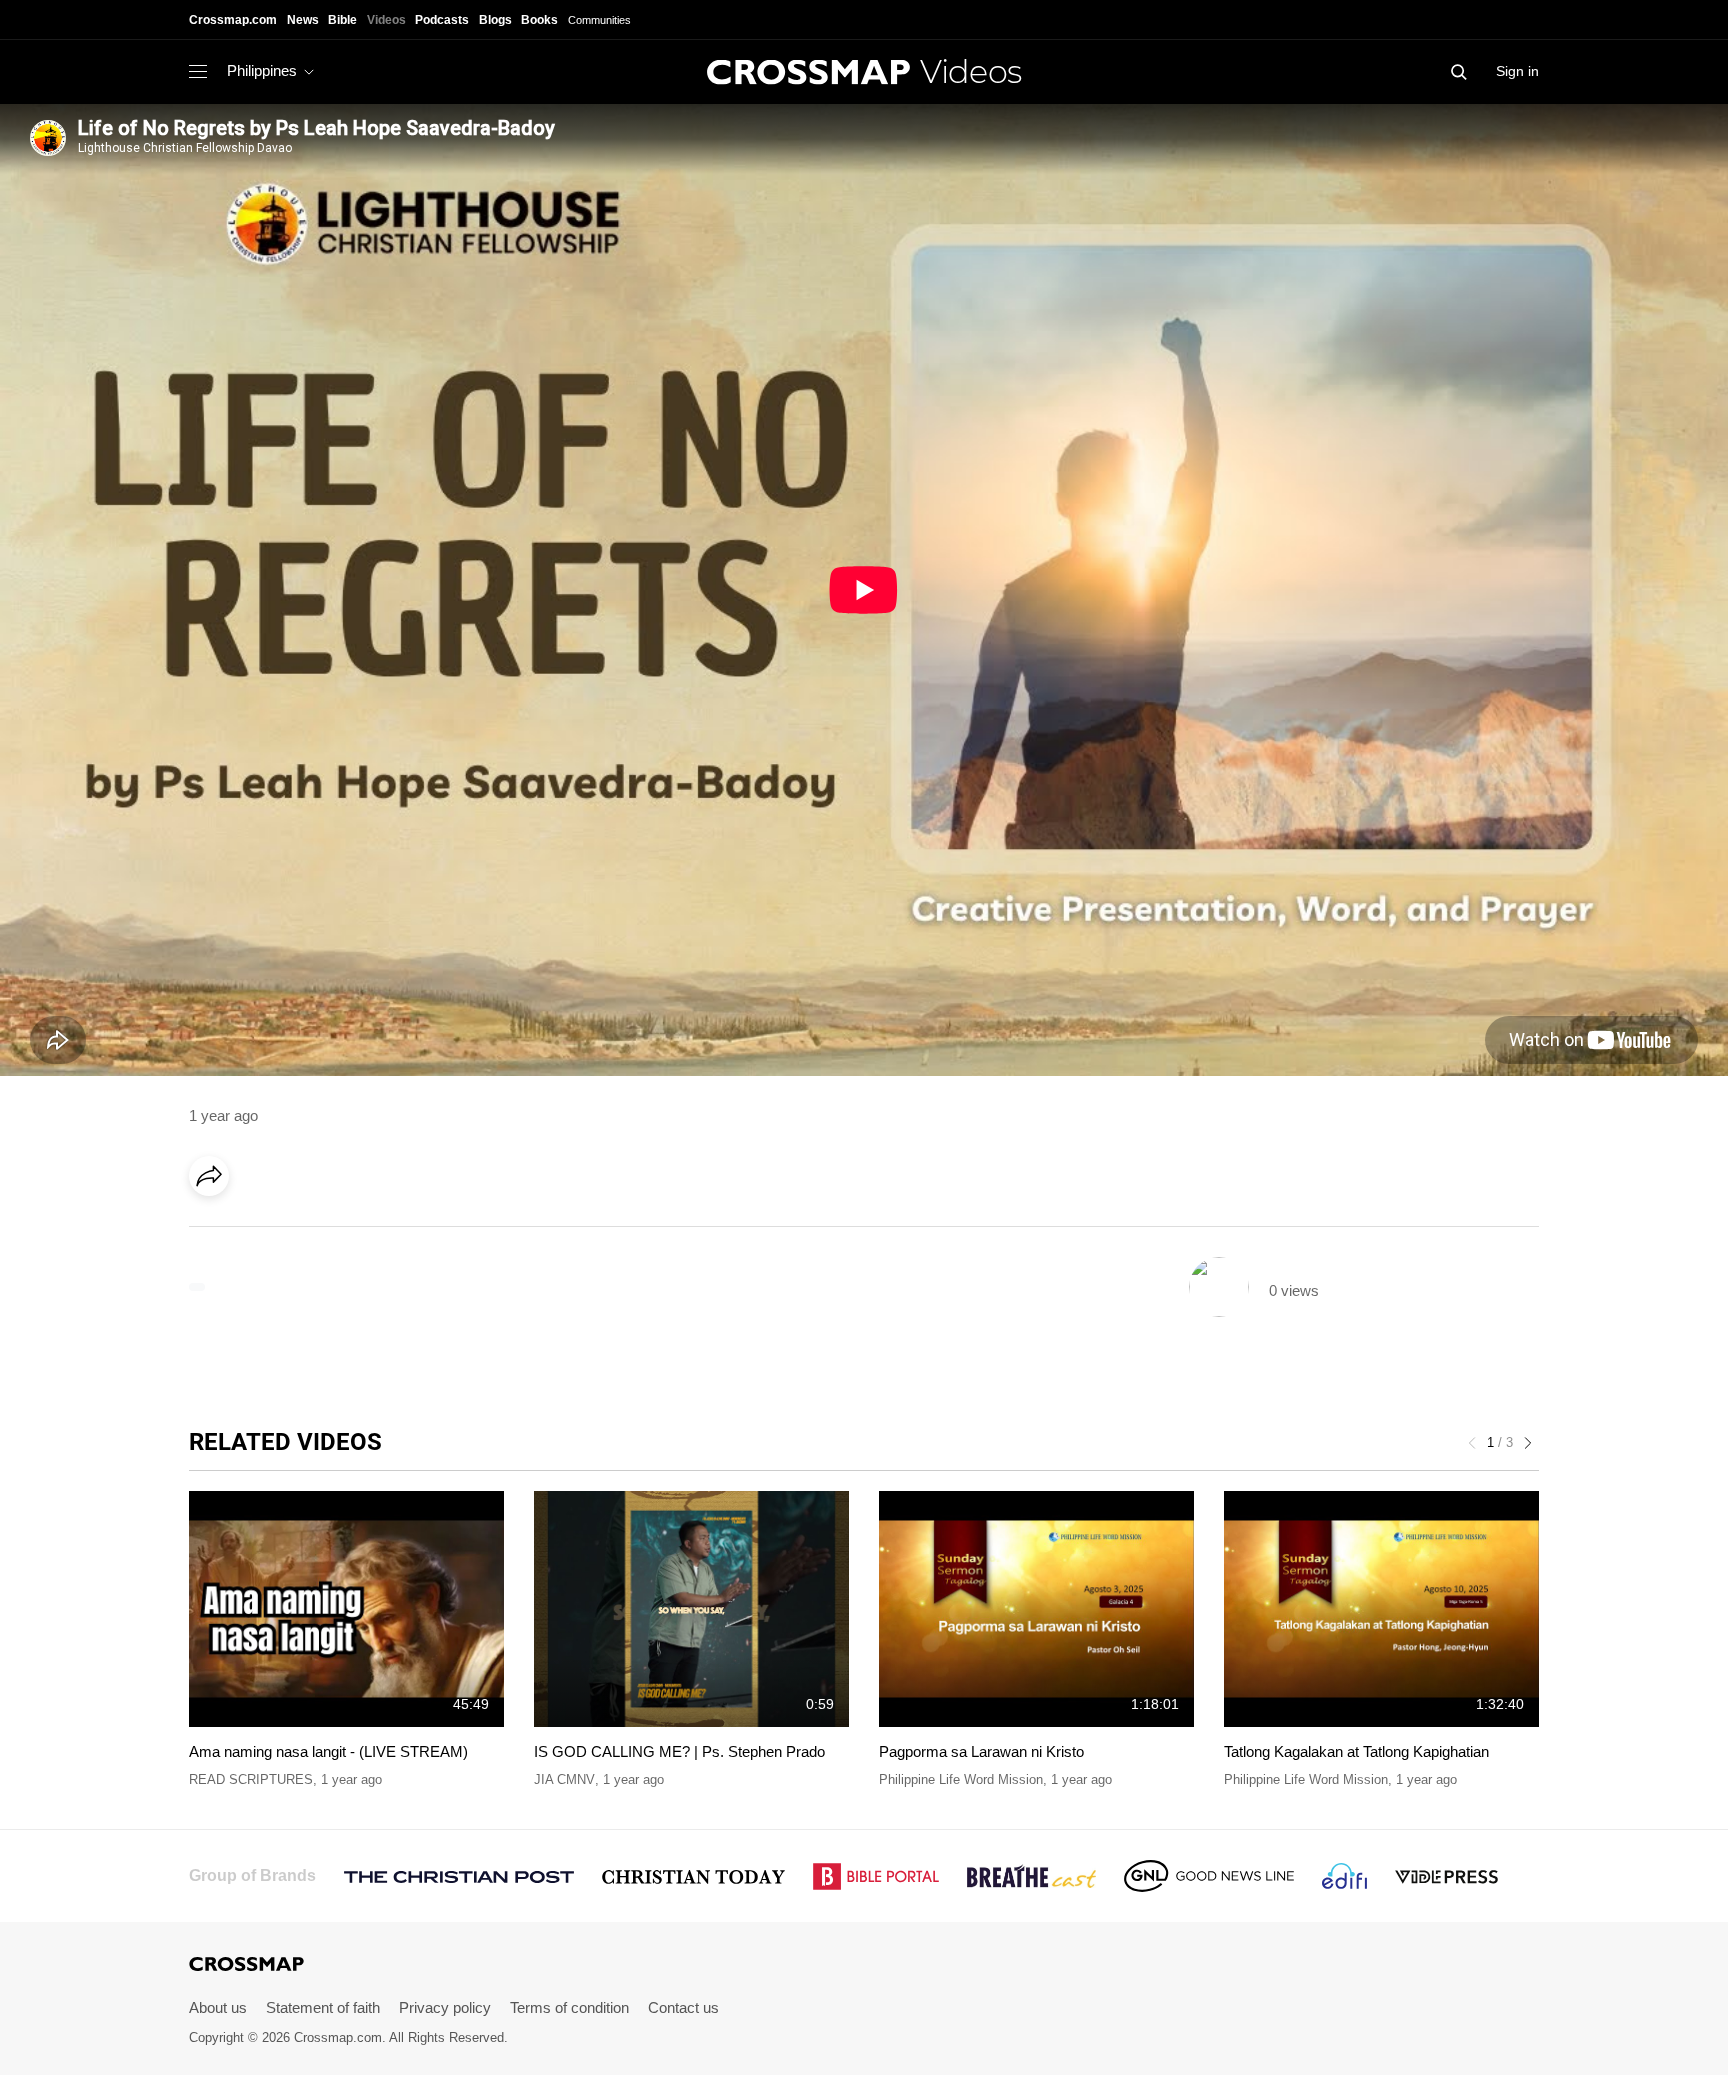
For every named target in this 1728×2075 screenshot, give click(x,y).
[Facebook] (215, 1232)
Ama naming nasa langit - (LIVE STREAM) (328, 1751)
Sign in (1517, 71)
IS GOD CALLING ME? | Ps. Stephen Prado (679, 1751)
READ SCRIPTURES (251, 1779)
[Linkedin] (256, 1232)
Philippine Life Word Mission (961, 1779)
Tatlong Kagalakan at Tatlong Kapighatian (1356, 1751)
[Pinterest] (297, 1232)
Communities (599, 20)
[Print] (379, 1232)
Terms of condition (569, 2007)
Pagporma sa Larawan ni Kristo (981, 1751)
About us (218, 2007)
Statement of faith (323, 2007)
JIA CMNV (564, 1779)
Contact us (683, 2007)
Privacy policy (445, 2007)
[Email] (338, 1232)
